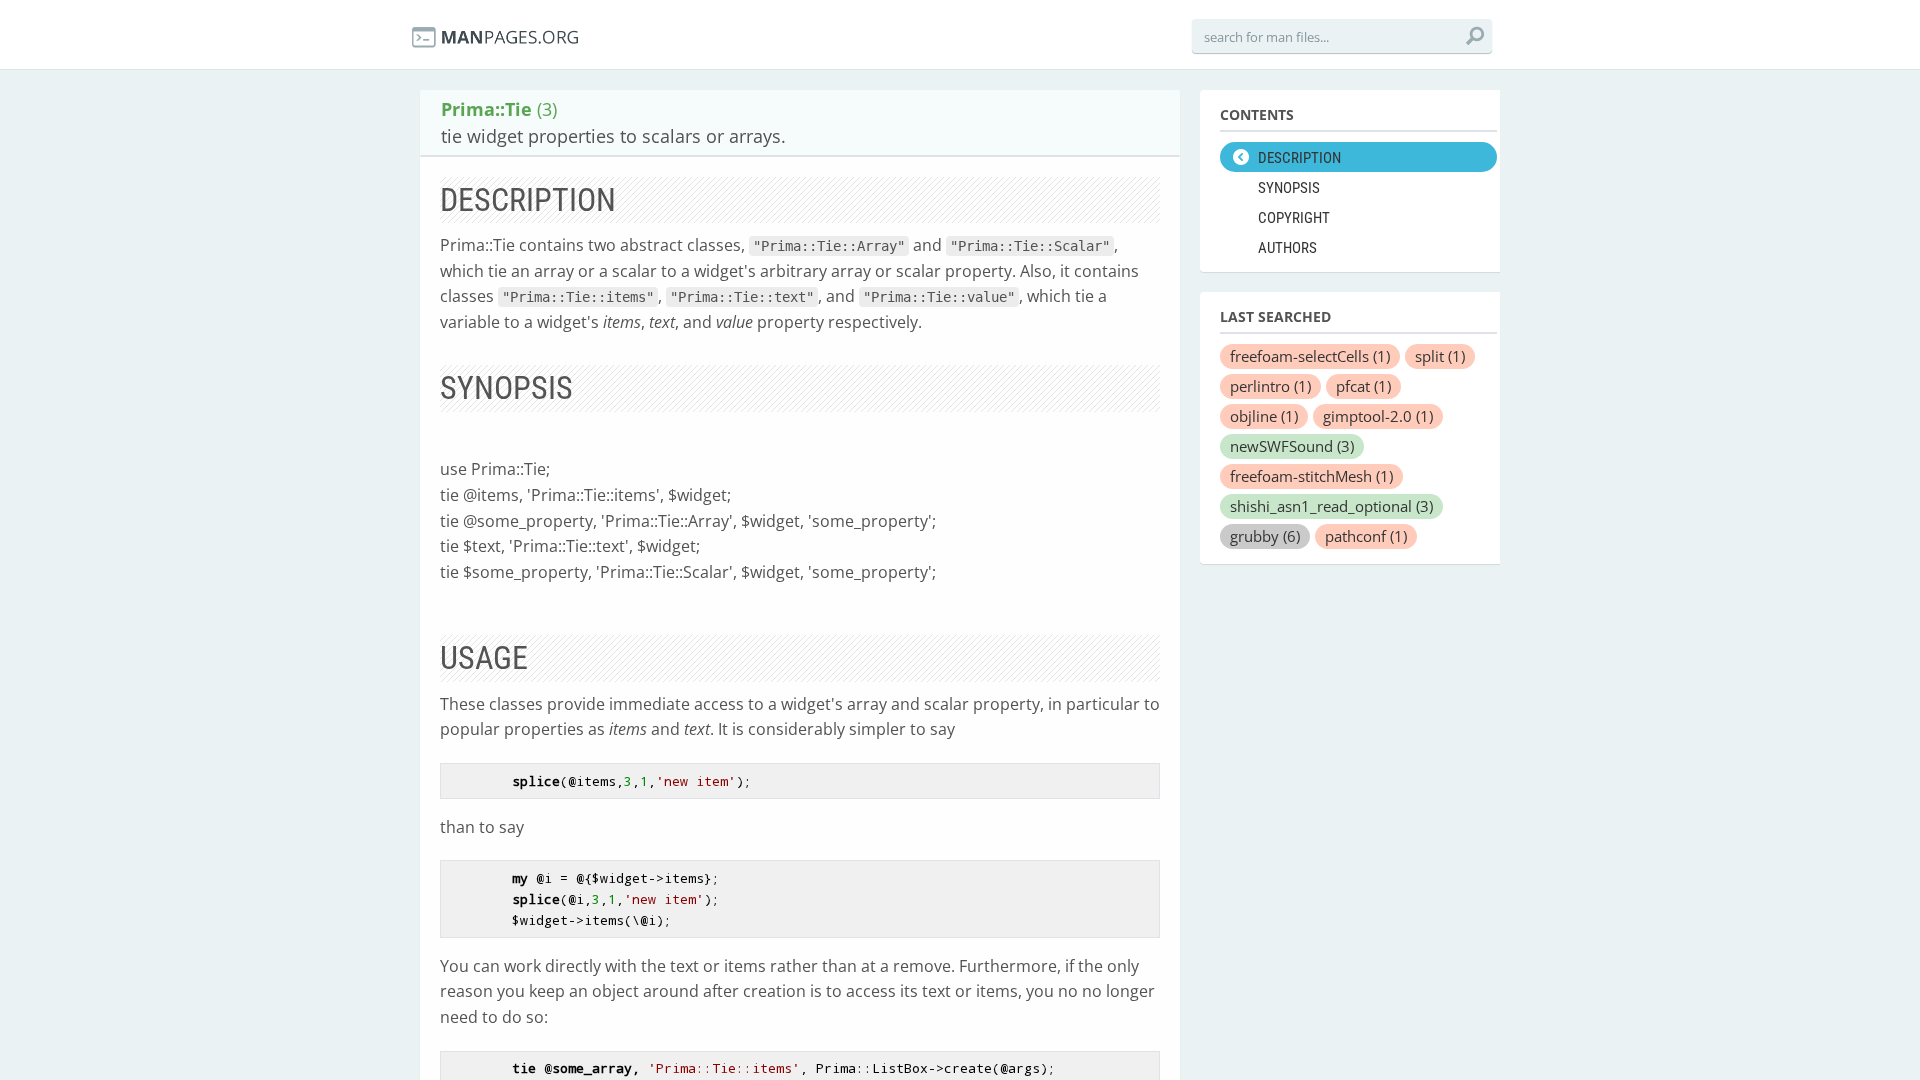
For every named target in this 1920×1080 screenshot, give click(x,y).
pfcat (1363, 386)
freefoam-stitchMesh (1311, 476)
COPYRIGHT (1294, 218)
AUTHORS (1287, 248)
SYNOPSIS (1289, 188)
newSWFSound (1292, 446)
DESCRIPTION (1299, 158)
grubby (1265, 536)
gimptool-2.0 (1378, 416)
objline (1264, 416)
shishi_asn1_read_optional (1331, 506)
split (1440, 356)
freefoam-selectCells (1310, 356)
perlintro (1270, 386)
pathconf (1366, 536)
